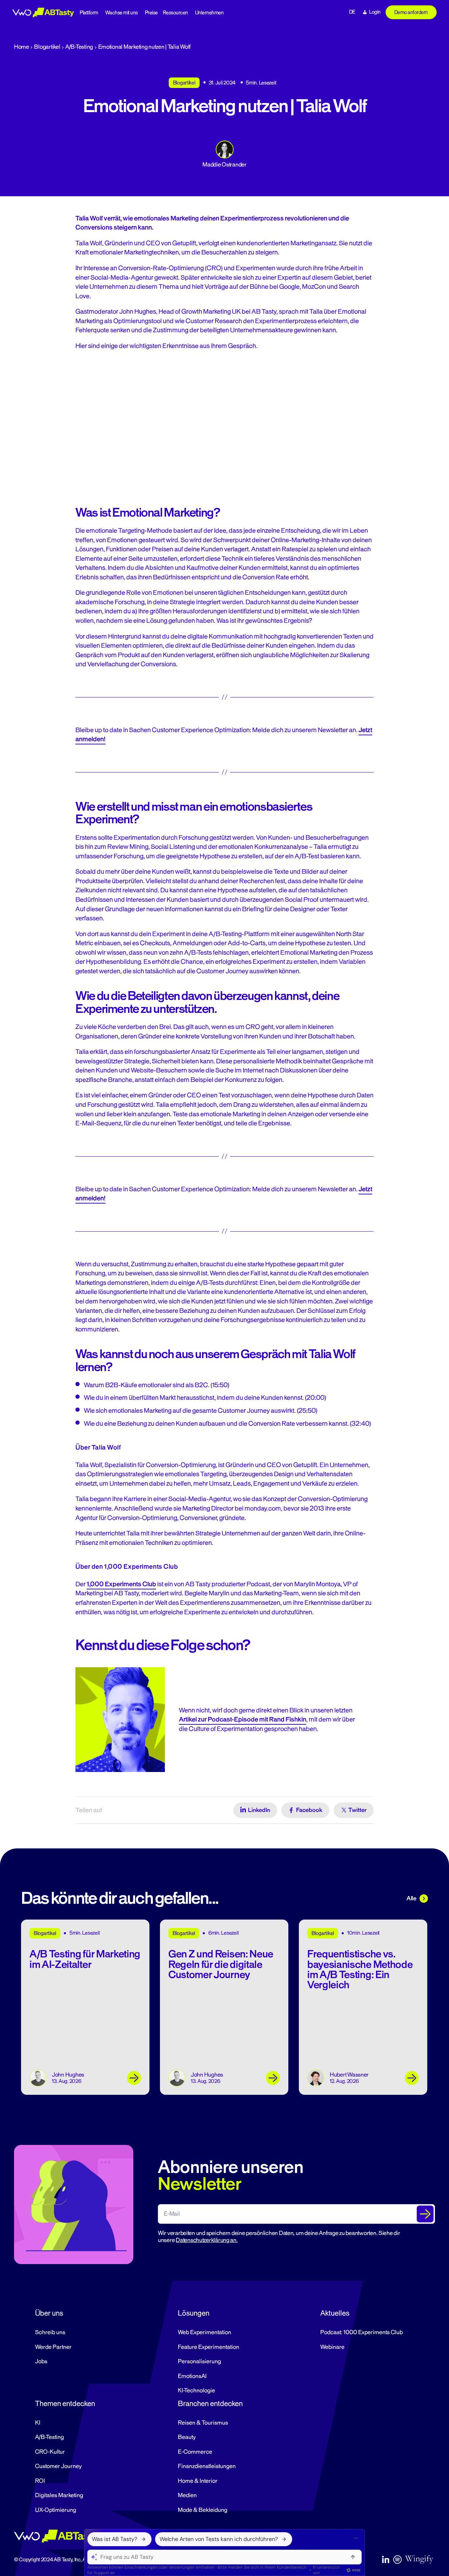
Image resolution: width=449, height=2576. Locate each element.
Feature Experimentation (209, 2347)
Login (375, 12)
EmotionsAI (192, 2376)
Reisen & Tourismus (203, 2423)
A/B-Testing (79, 47)
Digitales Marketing (59, 2495)
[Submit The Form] (425, 2214)
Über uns (49, 2313)
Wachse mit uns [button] (122, 13)
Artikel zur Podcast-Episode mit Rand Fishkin (243, 1719)
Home (22, 47)
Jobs (41, 2362)
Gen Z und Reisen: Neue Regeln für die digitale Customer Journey (221, 1964)
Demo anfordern (411, 12)
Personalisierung (199, 2362)
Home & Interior (198, 2481)
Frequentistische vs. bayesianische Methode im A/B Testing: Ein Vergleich (360, 1970)
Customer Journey (58, 2466)
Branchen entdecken (210, 2404)
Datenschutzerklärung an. (207, 2240)
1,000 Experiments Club (121, 1584)
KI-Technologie (196, 2391)
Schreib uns (50, 2332)
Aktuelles (335, 2313)
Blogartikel (47, 47)
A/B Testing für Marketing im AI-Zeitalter (85, 1959)
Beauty (187, 2437)
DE (352, 12)
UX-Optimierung (56, 2510)
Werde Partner (53, 2347)
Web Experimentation (205, 2332)
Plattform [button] (89, 13)
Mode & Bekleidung (203, 2510)
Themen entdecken (65, 2404)
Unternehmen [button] (209, 13)
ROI (40, 2481)
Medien (187, 2495)
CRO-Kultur (50, 2452)
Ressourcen (175, 13)
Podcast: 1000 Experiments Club (361, 2332)
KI (38, 2423)
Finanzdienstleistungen (207, 2466)
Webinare (332, 2347)
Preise (151, 13)
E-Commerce (195, 2452)
